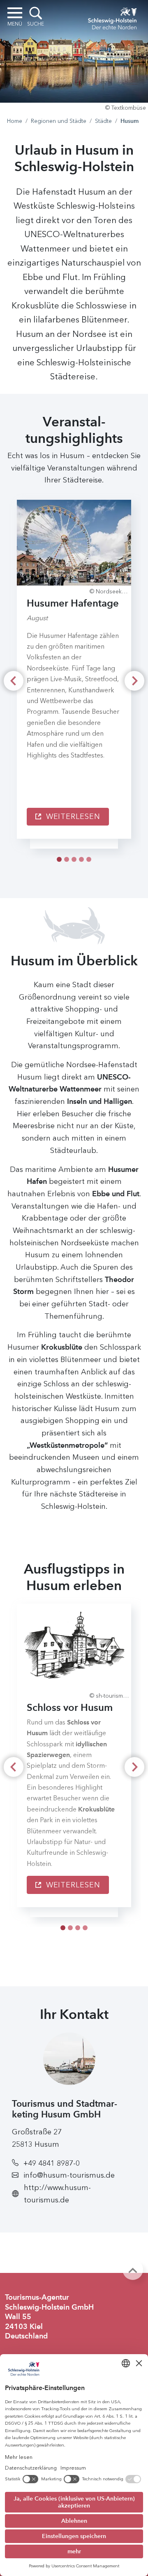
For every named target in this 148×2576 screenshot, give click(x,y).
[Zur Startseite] (112, 17)
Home (15, 121)
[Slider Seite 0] (59, 859)
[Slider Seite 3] (81, 859)
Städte (103, 121)
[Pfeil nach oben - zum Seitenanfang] (133, 2270)
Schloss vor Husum (70, 1707)
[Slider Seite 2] (74, 859)
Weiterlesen (72, 816)
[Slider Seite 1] (67, 859)
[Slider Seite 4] (89, 859)
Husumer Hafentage (73, 603)
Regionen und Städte (59, 121)
